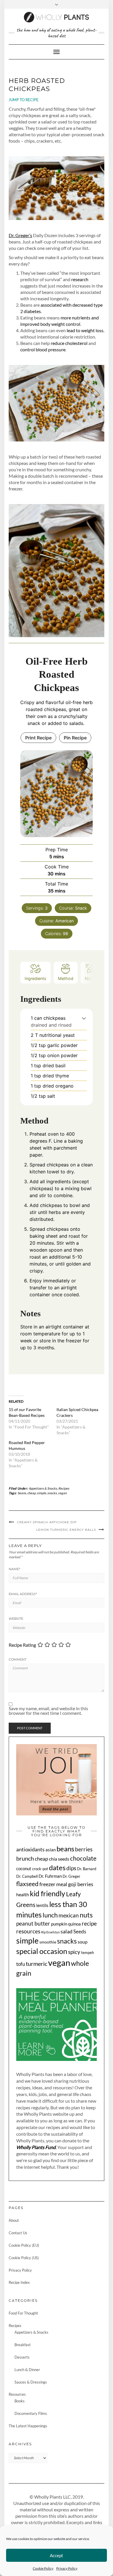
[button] (84, 1018)
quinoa (74, 1924)
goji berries (81, 1884)
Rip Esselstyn (50, 1932)
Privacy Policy (67, 2568)
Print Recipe (38, 738)
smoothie (48, 1942)
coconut (24, 1868)
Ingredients (35, 978)
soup (83, 1942)
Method (66, 978)
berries (84, 1849)
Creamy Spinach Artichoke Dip (47, 1522)
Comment (18, 1659)
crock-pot (40, 1869)
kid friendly (48, 1893)
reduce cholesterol (69, 343)
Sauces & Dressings (31, 2382)
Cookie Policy (43, 2568)
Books (20, 2401)
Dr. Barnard (87, 1869)
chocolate (83, 1858)
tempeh (88, 1953)
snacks (52, 1493)
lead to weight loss (85, 330)
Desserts (22, 2357)
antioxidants (30, 1849)
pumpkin (59, 1924)
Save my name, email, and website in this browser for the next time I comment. (48, 1711)
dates (57, 1867)
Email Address (23, 1594)
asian (51, 1850)
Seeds (80, 1931)
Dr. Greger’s (20, 235)
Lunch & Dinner (27, 2370)
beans (22, 1493)
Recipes (64, 1488)
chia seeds (59, 1859)
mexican (69, 1915)
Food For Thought (23, 2313)
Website (16, 1619)
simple (41, 1493)
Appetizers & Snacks (43, 1488)
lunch (50, 1915)
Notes (91, 978)
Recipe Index (19, 2282)
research (80, 279)
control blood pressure (43, 349)
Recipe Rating (22, 1645)
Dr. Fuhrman (50, 1876)
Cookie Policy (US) (24, 2258)
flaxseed (27, 1884)
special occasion (42, 1951)
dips (71, 1868)
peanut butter (33, 1924)
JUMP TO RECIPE (24, 100)
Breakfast (23, 2345)
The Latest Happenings (28, 2426)
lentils (42, 1905)
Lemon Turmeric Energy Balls (66, 1530)
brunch (25, 1858)
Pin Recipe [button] (75, 738)
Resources (17, 2394)
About (14, 2220)
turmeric (37, 1964)
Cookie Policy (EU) (24, 2245)
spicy (74, 1952)
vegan (62, 1493)
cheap (31, 1493)
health (23, 1895)
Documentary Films (31, 2413)
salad (66, 1931)
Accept (57, 2555)
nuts (86, 1915)
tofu (21, 1964)
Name (14, 1569)
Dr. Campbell (27, 1876)
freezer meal (53, 1884)
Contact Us (18, 2233)
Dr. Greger (71, 1876)
